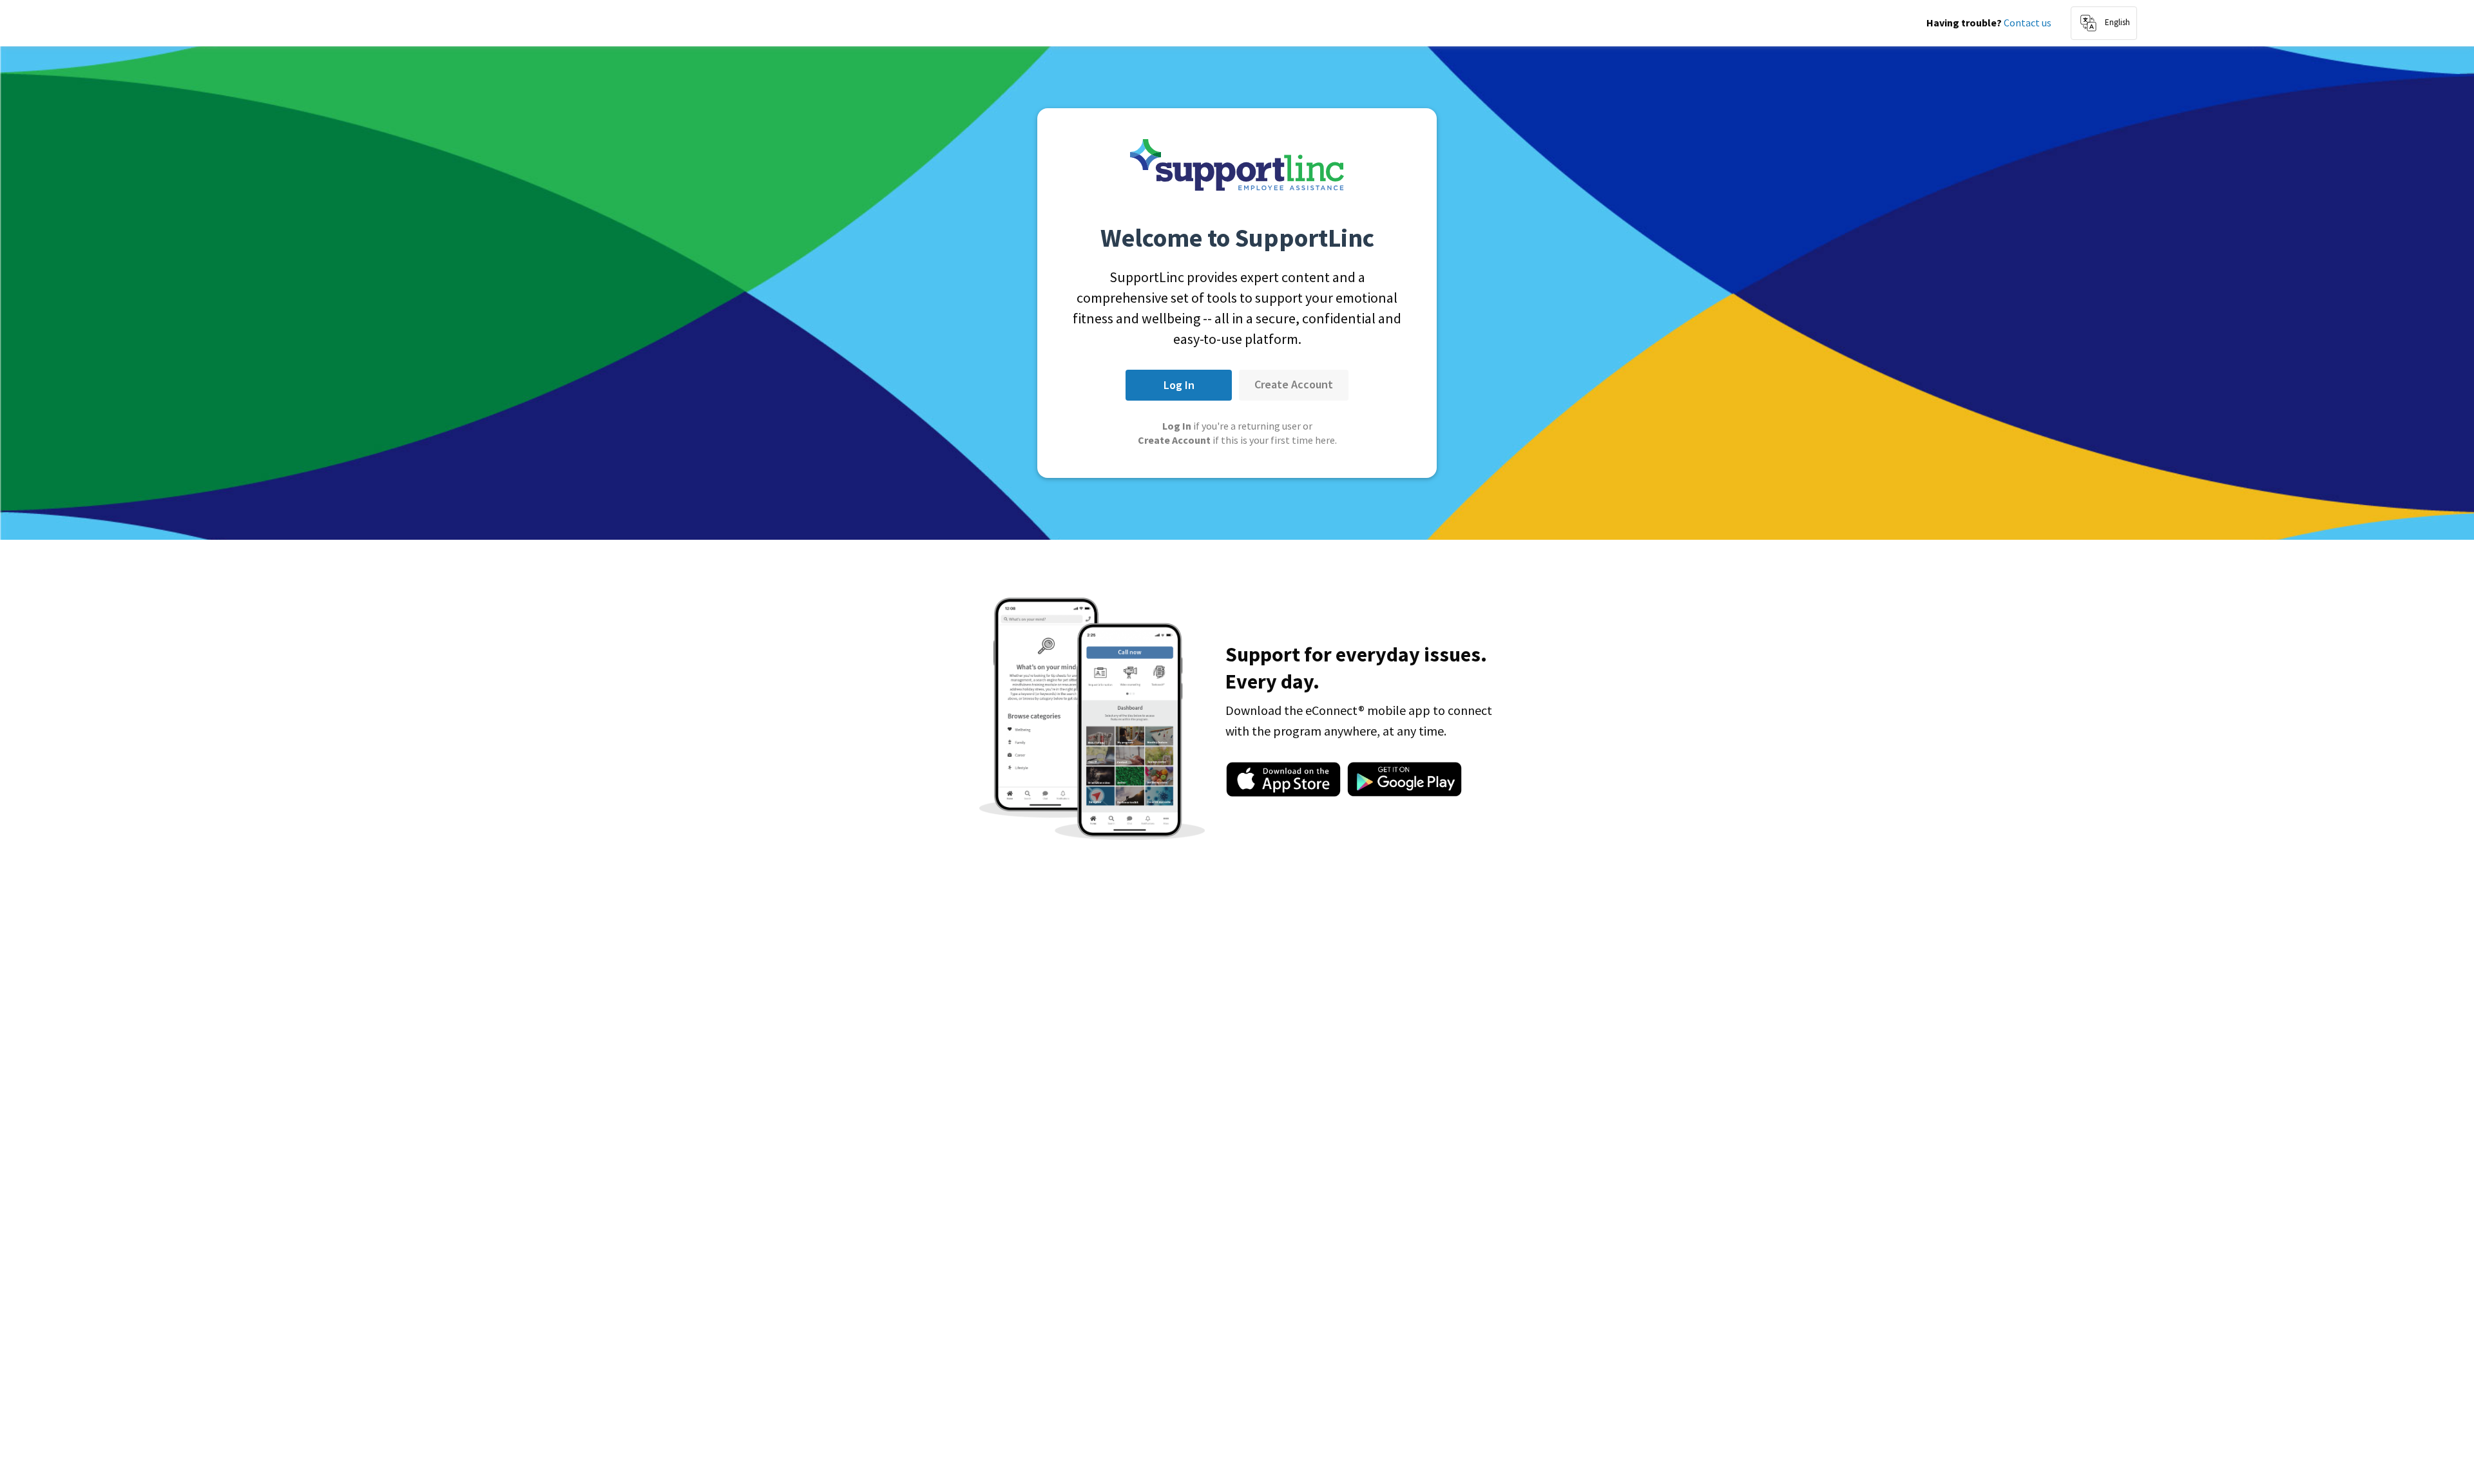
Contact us (2028, 23)
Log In (1179, 385)
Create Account (1294, 384)
